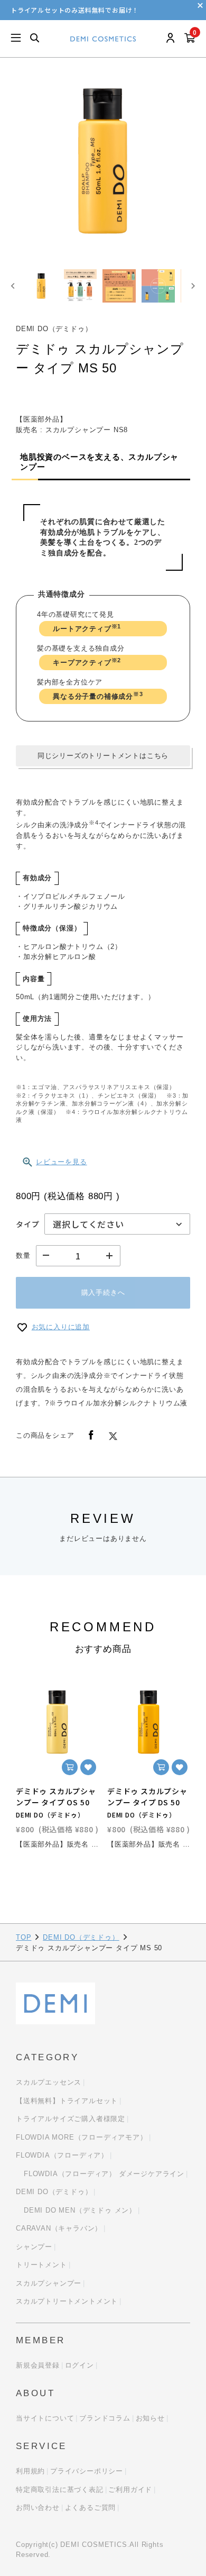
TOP (24, 1937)
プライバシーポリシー (87, 2471)
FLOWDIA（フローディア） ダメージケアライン (104, 2174)
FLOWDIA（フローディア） (62, 2155)
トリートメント (41, 2265)
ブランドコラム (105, 2418)
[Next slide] (193, 286)
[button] (41, 286)
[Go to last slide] (13, 286)
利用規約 (30, 2471)
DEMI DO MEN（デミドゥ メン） (80, 2210)
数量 (23, 1255)
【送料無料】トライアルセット (67, 2101)
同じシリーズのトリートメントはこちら (103, 756)
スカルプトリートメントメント (67, 2301)
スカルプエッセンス (49, 2082)
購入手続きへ (103, 1292)
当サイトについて (45, 2418)
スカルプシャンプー (49, 2283)
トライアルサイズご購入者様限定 (71, 2119)
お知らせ (150, 2418)
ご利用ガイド (130, 2490)
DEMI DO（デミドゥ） (81, 1937)
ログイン (79, 2365)
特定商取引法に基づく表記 (60, 2490)
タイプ (27, 1224)
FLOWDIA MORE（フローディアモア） (82, 2137)
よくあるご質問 (91, 2508)
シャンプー (34, 2247)
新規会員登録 (38, 2365)
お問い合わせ (38, 2508)
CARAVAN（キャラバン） (59, 2228)
